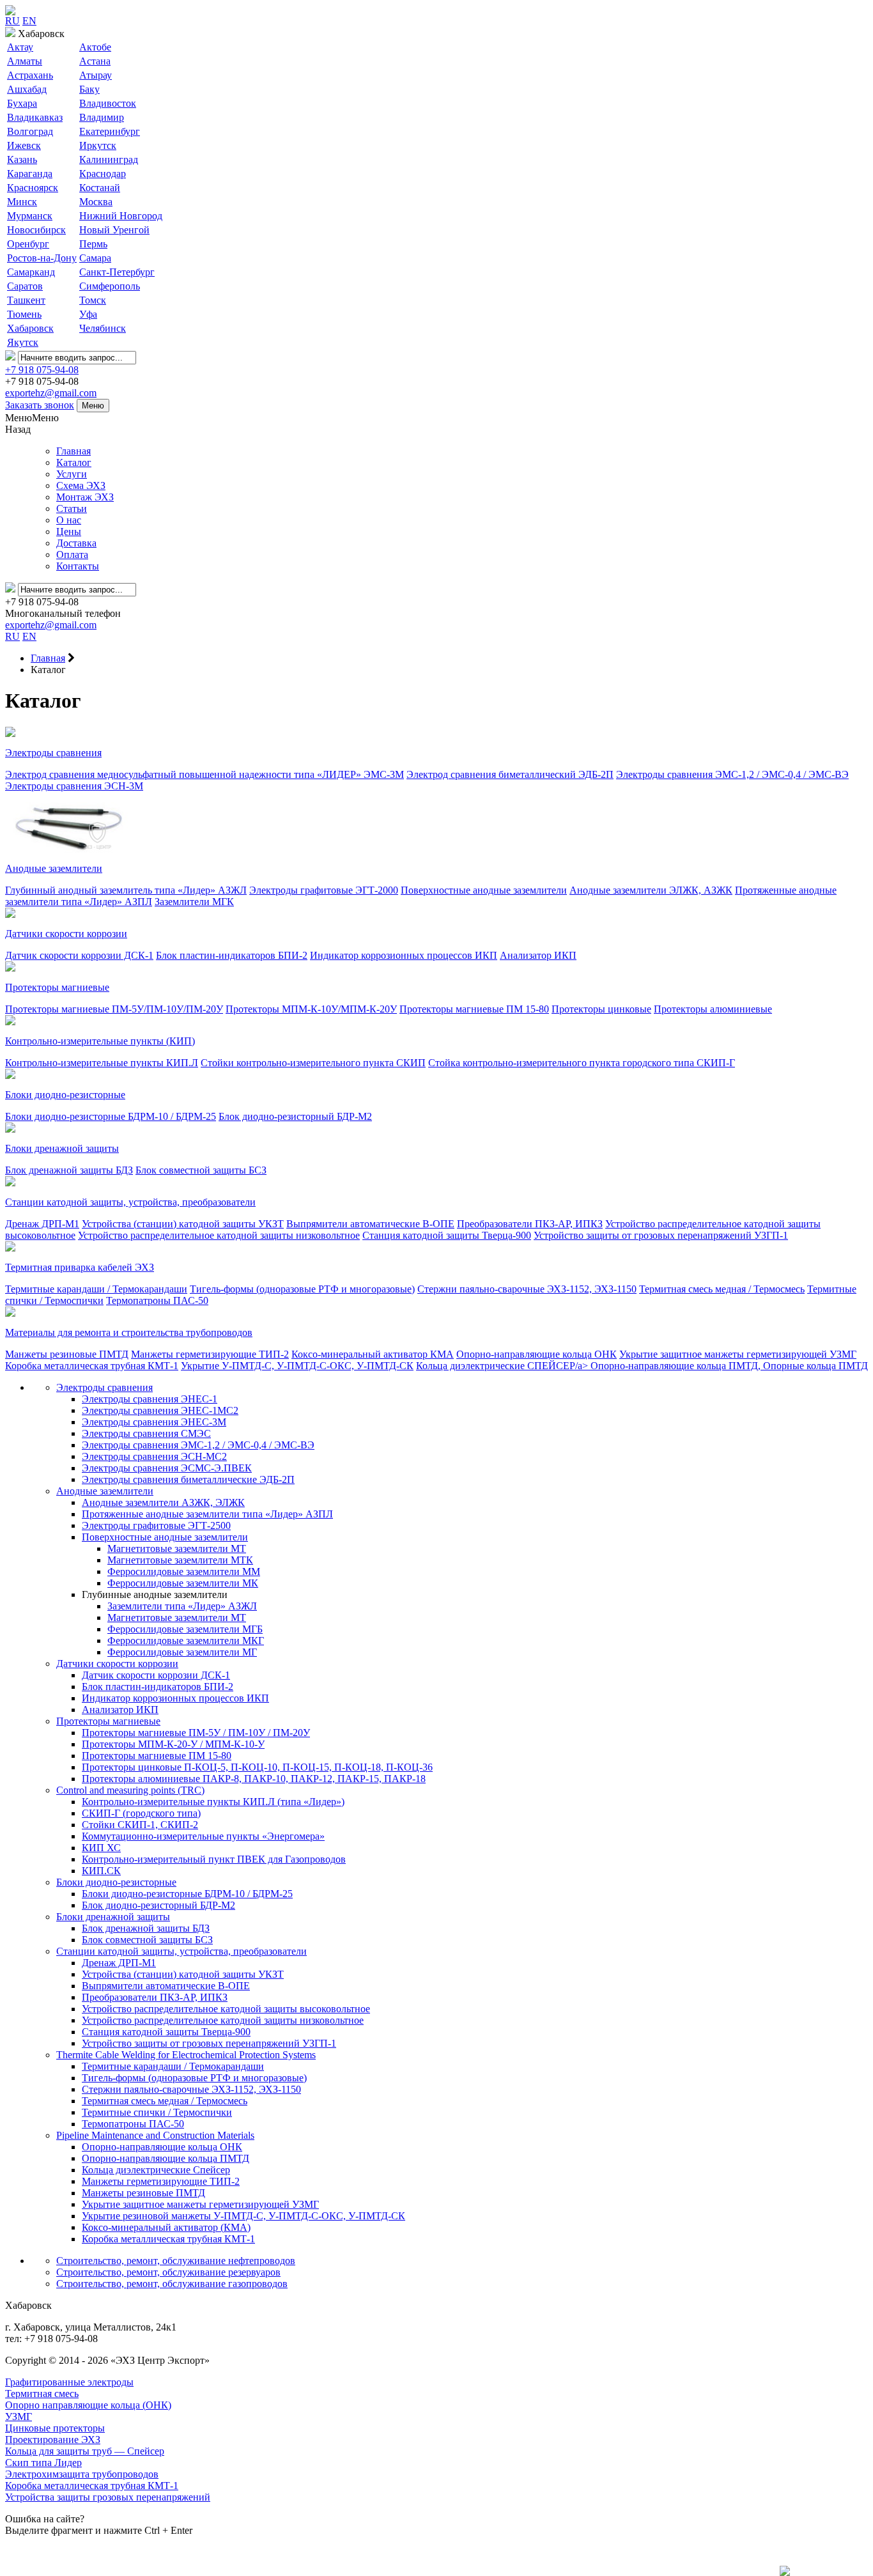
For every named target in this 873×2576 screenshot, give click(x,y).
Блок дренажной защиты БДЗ (69, 1170)
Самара (95, 258)
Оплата (72, 555)
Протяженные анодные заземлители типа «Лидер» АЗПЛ (207, 1514)
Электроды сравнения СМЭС (146, 1433)
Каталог (74, 462)
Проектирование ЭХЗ (53, 2440)
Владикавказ (35, 117)
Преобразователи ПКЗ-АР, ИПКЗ (530, 1224)
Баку (89, 89)
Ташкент (26, 300)
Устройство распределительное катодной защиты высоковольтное (226, 2009)
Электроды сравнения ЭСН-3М (74, 786)
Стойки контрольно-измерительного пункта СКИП (313, 1063)
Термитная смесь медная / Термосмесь (722, 1289)
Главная (73, 451)
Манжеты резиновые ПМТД (67, 1354)
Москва (96, 202)
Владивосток (108, 103)
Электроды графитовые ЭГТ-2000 (324, 890)
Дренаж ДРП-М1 (42, 1224)
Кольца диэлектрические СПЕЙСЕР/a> (503, 1366)
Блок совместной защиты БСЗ (201, 1170)
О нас (69, 520)
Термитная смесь (42, 2394)
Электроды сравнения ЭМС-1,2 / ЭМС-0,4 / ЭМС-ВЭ (732, 774)
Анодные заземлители (54, 868)
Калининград (109, 159)
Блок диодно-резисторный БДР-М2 (295, 1116)
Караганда (30, 174)
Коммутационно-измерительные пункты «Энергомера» (203, 1836)
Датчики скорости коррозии (66, 934)
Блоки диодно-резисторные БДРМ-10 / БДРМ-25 (111, 1116)
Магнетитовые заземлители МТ (177, 1548)
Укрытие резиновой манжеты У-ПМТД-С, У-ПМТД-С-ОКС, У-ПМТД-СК (243, 2216)
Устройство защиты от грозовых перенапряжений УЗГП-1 (661, 1235)
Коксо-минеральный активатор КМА (373, 1354)
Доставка (76, 543)
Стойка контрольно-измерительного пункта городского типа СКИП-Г (582, 1063)
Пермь (93, 244)
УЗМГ (19, 2417)
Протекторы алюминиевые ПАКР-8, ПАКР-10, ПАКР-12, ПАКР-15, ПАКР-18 (254, 1779)
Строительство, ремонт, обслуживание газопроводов (172, 2284)
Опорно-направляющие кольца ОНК (537, 1354)
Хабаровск (30, 328)
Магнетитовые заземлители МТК (180, 1560)
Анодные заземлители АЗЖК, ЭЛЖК (163, 1502)
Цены (69, 531)
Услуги (72, 474)
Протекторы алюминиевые (713, 1009)
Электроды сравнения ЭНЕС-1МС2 (160, 1410)
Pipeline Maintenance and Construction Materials (155, 2135)
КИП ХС (101, 1848)
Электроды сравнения (53, 753)
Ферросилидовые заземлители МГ (182, 1652)
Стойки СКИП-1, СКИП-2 (140, 1825)
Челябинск (103, 328)
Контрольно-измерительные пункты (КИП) (100, 1041)
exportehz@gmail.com (51, 393)
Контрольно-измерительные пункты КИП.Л (102, 1063)
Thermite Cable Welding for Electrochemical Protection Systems (186, 2055)
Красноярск (33, 188)
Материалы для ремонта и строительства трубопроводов (129, 1332)
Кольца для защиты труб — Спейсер (85, 2451)
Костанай (100, 188)
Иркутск (98, 145)
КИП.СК (101, 1871)
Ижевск (24, 145)
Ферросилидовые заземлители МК (183, 1583)
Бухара (22, 103)
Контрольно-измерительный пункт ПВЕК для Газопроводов (214, 1859)
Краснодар (103, 174)
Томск (93, 300)
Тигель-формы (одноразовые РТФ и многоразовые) (302, 1289)
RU (12, 21)
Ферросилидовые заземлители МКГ (186, 1641)
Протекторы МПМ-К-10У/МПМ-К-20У (311, 1009)
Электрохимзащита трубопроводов (82, 2474)
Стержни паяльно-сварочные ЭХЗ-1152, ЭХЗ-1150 (527, 1289)
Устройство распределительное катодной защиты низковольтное (219, 1235)
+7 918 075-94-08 (42, 370)
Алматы (25, 61)
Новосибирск (36, 230)
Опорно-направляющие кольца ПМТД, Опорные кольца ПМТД (729, 1366)
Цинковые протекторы (55, 2428)
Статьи (72, 508)
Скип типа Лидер (43, 2463)
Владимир (102, 117)
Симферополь (110, 286)
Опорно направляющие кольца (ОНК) (88, 2405)
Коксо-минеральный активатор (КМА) (166, 2227)
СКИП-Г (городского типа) (141, 1813)
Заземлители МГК (194, 902)
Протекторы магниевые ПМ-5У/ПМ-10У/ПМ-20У (114, 1009)
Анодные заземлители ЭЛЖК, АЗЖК (651, 890)
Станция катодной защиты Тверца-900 (447, 1235)
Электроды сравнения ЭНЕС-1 (150, 1399)
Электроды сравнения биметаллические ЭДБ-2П (188, 1479)
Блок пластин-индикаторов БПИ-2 (232, 955)
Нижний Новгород (121, 216)
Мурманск (30, 216)
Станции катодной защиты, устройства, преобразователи (130, 1202)
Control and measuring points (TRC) (130, 1790)
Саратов (25, 286)
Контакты (78, 566)
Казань (22, 159)
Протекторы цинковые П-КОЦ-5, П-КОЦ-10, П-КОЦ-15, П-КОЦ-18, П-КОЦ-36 (257, 1767)
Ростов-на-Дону (42, 258)
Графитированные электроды (69, 2382)
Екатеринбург (110, 131)
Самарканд (31, 272)
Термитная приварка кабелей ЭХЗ (80, 1267)
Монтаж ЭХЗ (85, 497)
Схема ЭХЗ (81, 485)
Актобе (95, 47)
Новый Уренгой (114, 230)
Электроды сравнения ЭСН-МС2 (154, 1456)
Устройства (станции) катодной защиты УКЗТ (183, 1224)
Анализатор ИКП (538, 955)
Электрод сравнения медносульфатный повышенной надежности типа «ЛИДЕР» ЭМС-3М (205, 774)
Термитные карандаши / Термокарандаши (96, 1289)
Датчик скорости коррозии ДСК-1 (79, 955)
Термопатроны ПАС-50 (157, 1300)
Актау (20, 47)
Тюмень (24, 314)
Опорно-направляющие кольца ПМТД (166, 2158)
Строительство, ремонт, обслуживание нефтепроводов (176, 2261)
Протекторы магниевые (57, 987)
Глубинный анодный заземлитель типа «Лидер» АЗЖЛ (126, 890)
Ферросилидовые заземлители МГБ (185, 1629)
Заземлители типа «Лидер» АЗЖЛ (182, 1606)
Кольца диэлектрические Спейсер (156, 2170)
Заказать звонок (40, 405)
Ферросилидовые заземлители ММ (184, 1571)
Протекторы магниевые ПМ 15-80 (474, 1009)
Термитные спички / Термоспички (157, 2112)
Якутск (23, 342)
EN (29, 21)
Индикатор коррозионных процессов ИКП (404, 955)
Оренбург (28, 244)
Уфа (88, 314)
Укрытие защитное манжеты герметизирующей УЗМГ (738, 1354)
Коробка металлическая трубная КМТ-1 (92, 1366)
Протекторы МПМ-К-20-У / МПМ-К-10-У (173, 1744)
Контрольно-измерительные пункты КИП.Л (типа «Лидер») (213, 1802)
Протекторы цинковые (601, 1009)
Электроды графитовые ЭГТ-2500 (156, 1525)
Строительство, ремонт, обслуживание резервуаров (168, 2272)
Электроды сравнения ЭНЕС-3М (154, 1422)
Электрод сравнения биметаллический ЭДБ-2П (510, 774)
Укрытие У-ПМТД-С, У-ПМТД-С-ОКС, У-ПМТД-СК (297, 1366)
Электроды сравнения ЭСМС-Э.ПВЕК (167, 1468)
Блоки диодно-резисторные (65, 1095)
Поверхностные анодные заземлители (484, 890)
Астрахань (30, 75)
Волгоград (30, 131)
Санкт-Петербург (117, 272)
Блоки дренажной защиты (62, 1148)
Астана (95, 61)
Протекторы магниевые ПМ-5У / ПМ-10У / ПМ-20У (196, 1733)
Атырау (96, 75)
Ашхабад (27, 89)
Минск (22, 202)
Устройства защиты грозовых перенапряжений (108, 2497)
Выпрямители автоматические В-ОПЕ (370, 1224)
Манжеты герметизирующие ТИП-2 (210, 1354)
